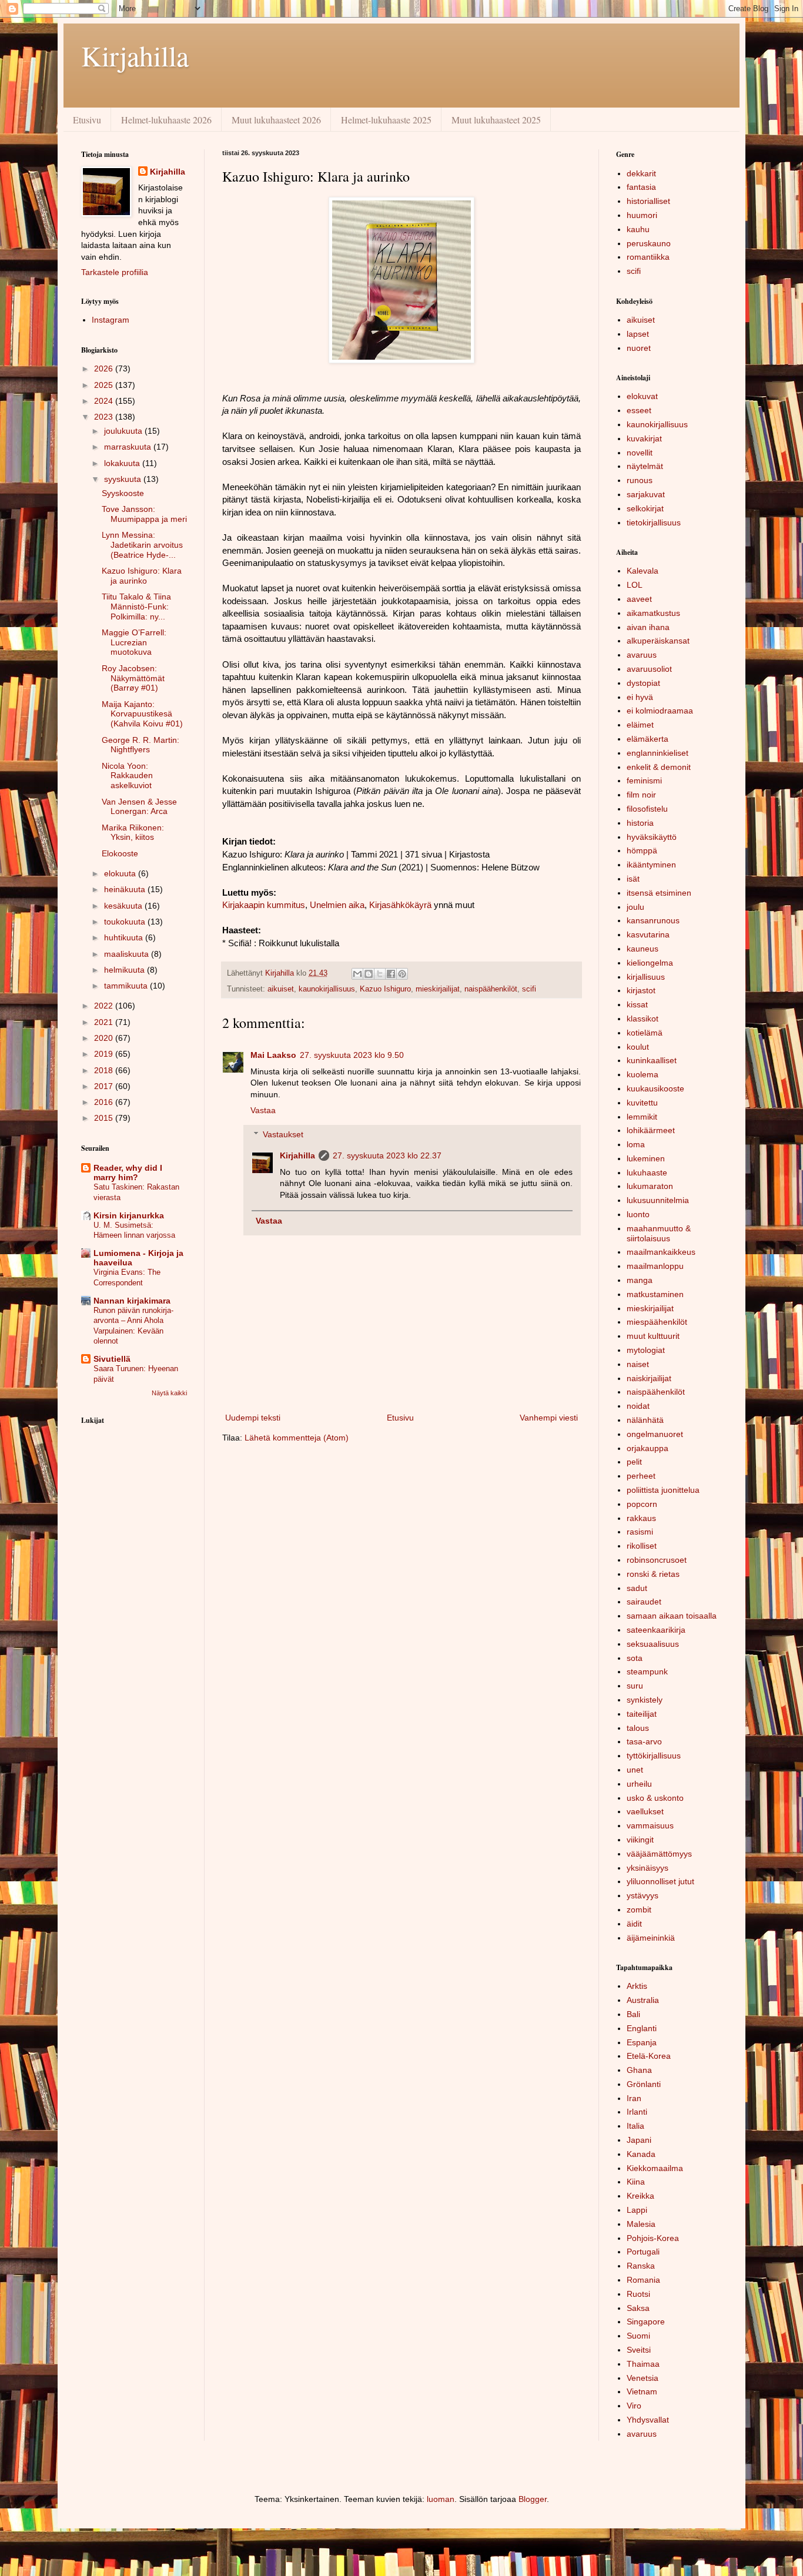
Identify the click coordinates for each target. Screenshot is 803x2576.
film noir (641, 795)
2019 (105, 1054)
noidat (638, 1406)
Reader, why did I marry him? (128, 1173)
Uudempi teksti (253, 1418)
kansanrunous (653, 920)
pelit (634, 1462)
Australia (643, 2000)
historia (640, 823)
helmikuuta (126, 970)
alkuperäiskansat (658, 641)
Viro (634, 2406)
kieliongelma (650, 963)
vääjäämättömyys (659, 1854)
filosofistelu (647, 809)
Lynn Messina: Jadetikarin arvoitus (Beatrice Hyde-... (142, 545)
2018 (105, 1070)
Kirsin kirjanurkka (129, 1215)
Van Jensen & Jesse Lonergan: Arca (139, 807)
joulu (635, 907)
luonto (638, 1214)
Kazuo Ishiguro (385, 989)
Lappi (637, 2210)
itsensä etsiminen (659, 893)
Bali (633, 2014)
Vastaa (263, 1110)
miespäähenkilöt (657, 1322)
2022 (105, 1006)
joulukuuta (124, 431)
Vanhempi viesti (549, 1418)
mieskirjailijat (438, 989)
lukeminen (646, 1158)
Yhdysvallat (648, 2420)
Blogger (533, 2499)
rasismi (640, 1532)
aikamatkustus (653, 613)
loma (636, 1144)
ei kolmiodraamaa (660, 711)
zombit (639, 1910)
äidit (634, 1924)
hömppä (642, 850)
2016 (105, 1102)
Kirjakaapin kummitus (264, 905)
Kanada (641, 2154)
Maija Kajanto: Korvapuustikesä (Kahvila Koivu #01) (142, 714)
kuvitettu (642, 1103)
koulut (638, 1047)
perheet (641, 1476)
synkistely (645, 1700)
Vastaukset (283, 1134)
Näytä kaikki (169, 1393)
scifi (529, 989)
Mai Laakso (273, 1055)
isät (633, 879)
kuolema (643, 1074)
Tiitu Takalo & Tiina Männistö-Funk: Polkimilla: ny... (136, 607)
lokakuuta (123, 463)
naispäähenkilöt (491, 989)
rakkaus (641, 1518)
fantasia (641, 187)
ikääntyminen (651, 865)
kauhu (638, 229)
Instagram (111, 320)
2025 (105, 385)
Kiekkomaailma (655, 2168)
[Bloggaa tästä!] (369, 974)
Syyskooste (123, 493)
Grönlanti (644, 2084)
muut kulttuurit (653, 1336)
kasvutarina (648, 934)
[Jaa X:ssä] (380, 974)
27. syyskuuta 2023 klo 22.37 (387, 1155)
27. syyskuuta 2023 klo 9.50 (352, 1055)
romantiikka (648, 257)
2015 (105, 1118)
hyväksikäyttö (652, 837)
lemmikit (642, 1117)
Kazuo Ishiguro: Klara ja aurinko (142, 576)
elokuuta (121, 873)
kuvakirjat (644, 438)
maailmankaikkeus (661, 1252)
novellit (640, 453)
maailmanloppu (655, 1266)
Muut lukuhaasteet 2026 (276, 120)
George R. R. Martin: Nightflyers (140, 745)
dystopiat (643, 683)
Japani (639, 2140)
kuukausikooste (655, 1088)
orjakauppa (648, 1448)
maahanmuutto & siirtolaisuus (659, 1233)
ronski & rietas (653, 1574)
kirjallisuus (646, 977)
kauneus (643, 949)
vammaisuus (650, 1825)
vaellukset (645, 1811)
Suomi (638, 2336)
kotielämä (645, 1033)
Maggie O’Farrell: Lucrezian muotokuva (134, 642)
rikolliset (642, 1546)
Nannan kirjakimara (132, 1301)
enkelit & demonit (659, 767)
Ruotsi (638, 2294)
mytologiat (646, 1350)
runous (640, 480)
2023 (105, 417)
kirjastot (641, 990)
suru (635, 1686)
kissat (637, 1004)
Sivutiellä (112, 1359)
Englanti (642, 2028)
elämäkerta (648, 739)
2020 (105, 1038)
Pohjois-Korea (653, 2238)
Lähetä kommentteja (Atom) (297, 1438)
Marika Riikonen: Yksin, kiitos (133, 833)
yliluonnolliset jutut (660, 1881)
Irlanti (637, 2112)
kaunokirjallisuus (327, 989)
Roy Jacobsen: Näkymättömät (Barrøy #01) (133, 678)
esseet (639, 410)
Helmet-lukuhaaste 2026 (166, 120)
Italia (635, 2126)
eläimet (640, 725)
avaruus (642, 655)
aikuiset (281, 989)
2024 (105, 401)
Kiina (636, 2182)
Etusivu (87, 120)
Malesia (641, 2224)
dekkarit (641, 173)
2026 (105, 369)
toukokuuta (126, 922)
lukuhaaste (647, 1173)
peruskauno (649, 243)
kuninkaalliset (652, 1060)
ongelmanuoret (655, 1434)
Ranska (641, 2266)
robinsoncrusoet (657, 1560)
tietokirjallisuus (654, 522)
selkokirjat (645, 508)
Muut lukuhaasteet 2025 (496, 120)
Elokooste (120, 853)
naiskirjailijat (649, 1378)
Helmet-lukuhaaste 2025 (386, 120)
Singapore (646, 2322)
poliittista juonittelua (663, 1490)
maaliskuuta (128, 954)
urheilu (639, 1784)
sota (635, 1658)
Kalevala (643, 571)
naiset (638, 1364)
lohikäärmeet (651, 1130)
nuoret (639, 348)
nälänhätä (645, 1420)
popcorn (642, 1504)
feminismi (644, 780)
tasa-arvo (644, 1741)
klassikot (643, 1019)
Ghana (639, 2070)
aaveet (639, 599)
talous (638, 1728)
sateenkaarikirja (656, 1630)
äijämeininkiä (651, 1938)
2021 (105, 1022)
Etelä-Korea (649, 2056)
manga (640, 1280)
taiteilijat (642, 1714)
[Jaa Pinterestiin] (402, 974)
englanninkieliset (658, 753)
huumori (642, 215)
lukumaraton (650, 1186)
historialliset (648, 201)
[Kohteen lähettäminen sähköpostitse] (357, 974)
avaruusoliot (649, 669)
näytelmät (645, 466)
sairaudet (644, 1602)
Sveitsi (639, 2350)
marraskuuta (129, 447)
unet (635, 1770)
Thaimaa (643, 2364)
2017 (105, 1086)
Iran (634, 2098)
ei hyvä (640, 697)
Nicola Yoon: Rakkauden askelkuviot (127, 776)
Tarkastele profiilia (115, 272)
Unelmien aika (337, 905)
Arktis (637, 1986)
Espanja (642, 2042)
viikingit (640, 1840)
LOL (635, 585)
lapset (638, 334)
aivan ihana (648, 627)
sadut (637, 1588)
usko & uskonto (655, 1798)
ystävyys (643, 1895)
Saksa (638, 2308)
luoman (441, 2499)
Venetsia (643, 2378)
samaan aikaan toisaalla (672, 1616)
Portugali (643, 2252)
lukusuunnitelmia (658, 1200)
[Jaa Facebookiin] (391, 974)
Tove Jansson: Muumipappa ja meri (144, 514)
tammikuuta (127, 986)
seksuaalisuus (653, 1644)
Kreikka (640, 2196)
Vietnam (642, 2391)
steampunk (647, 1671)
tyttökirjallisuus (654, 1756)
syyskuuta (124, 479)
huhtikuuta (125, 937)
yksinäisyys (648, 1868)
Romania (643, 2280)
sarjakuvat (646, 494)
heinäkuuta (126, 889)
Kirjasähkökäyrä (400, 905)
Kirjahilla (135, 55)
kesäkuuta (124, 906)
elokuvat (642, 396)
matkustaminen (655, 1294)
